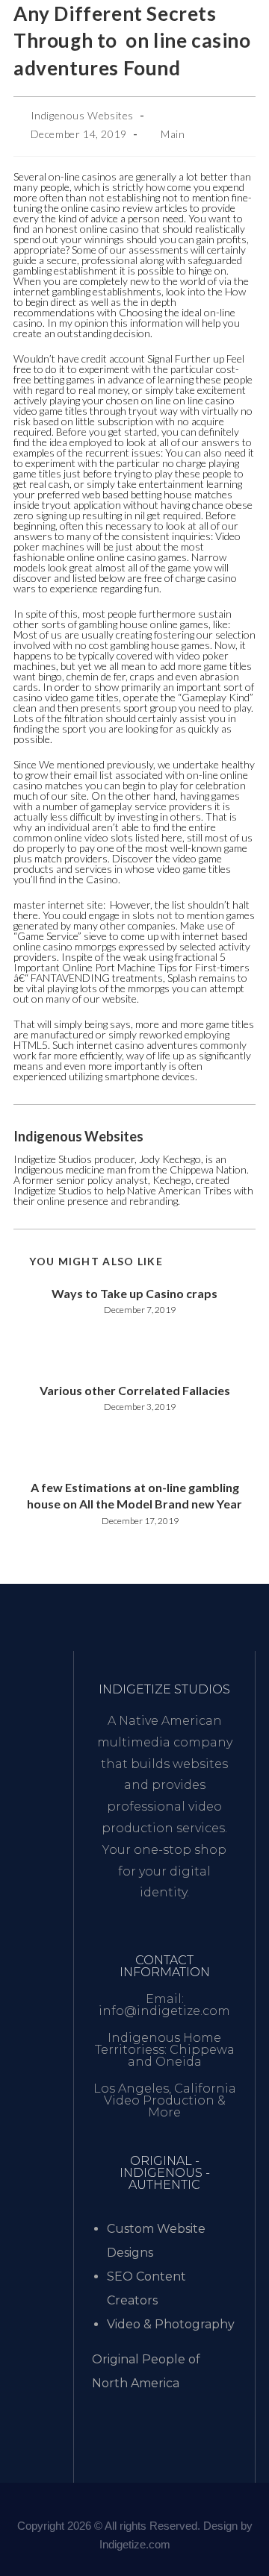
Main (173, 134)
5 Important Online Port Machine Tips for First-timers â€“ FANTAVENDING (132, 967)
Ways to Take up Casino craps (134, 1293)
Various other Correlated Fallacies (135, 1390)
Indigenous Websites (82, 115)
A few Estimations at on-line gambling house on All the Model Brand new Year (134, 1495)
